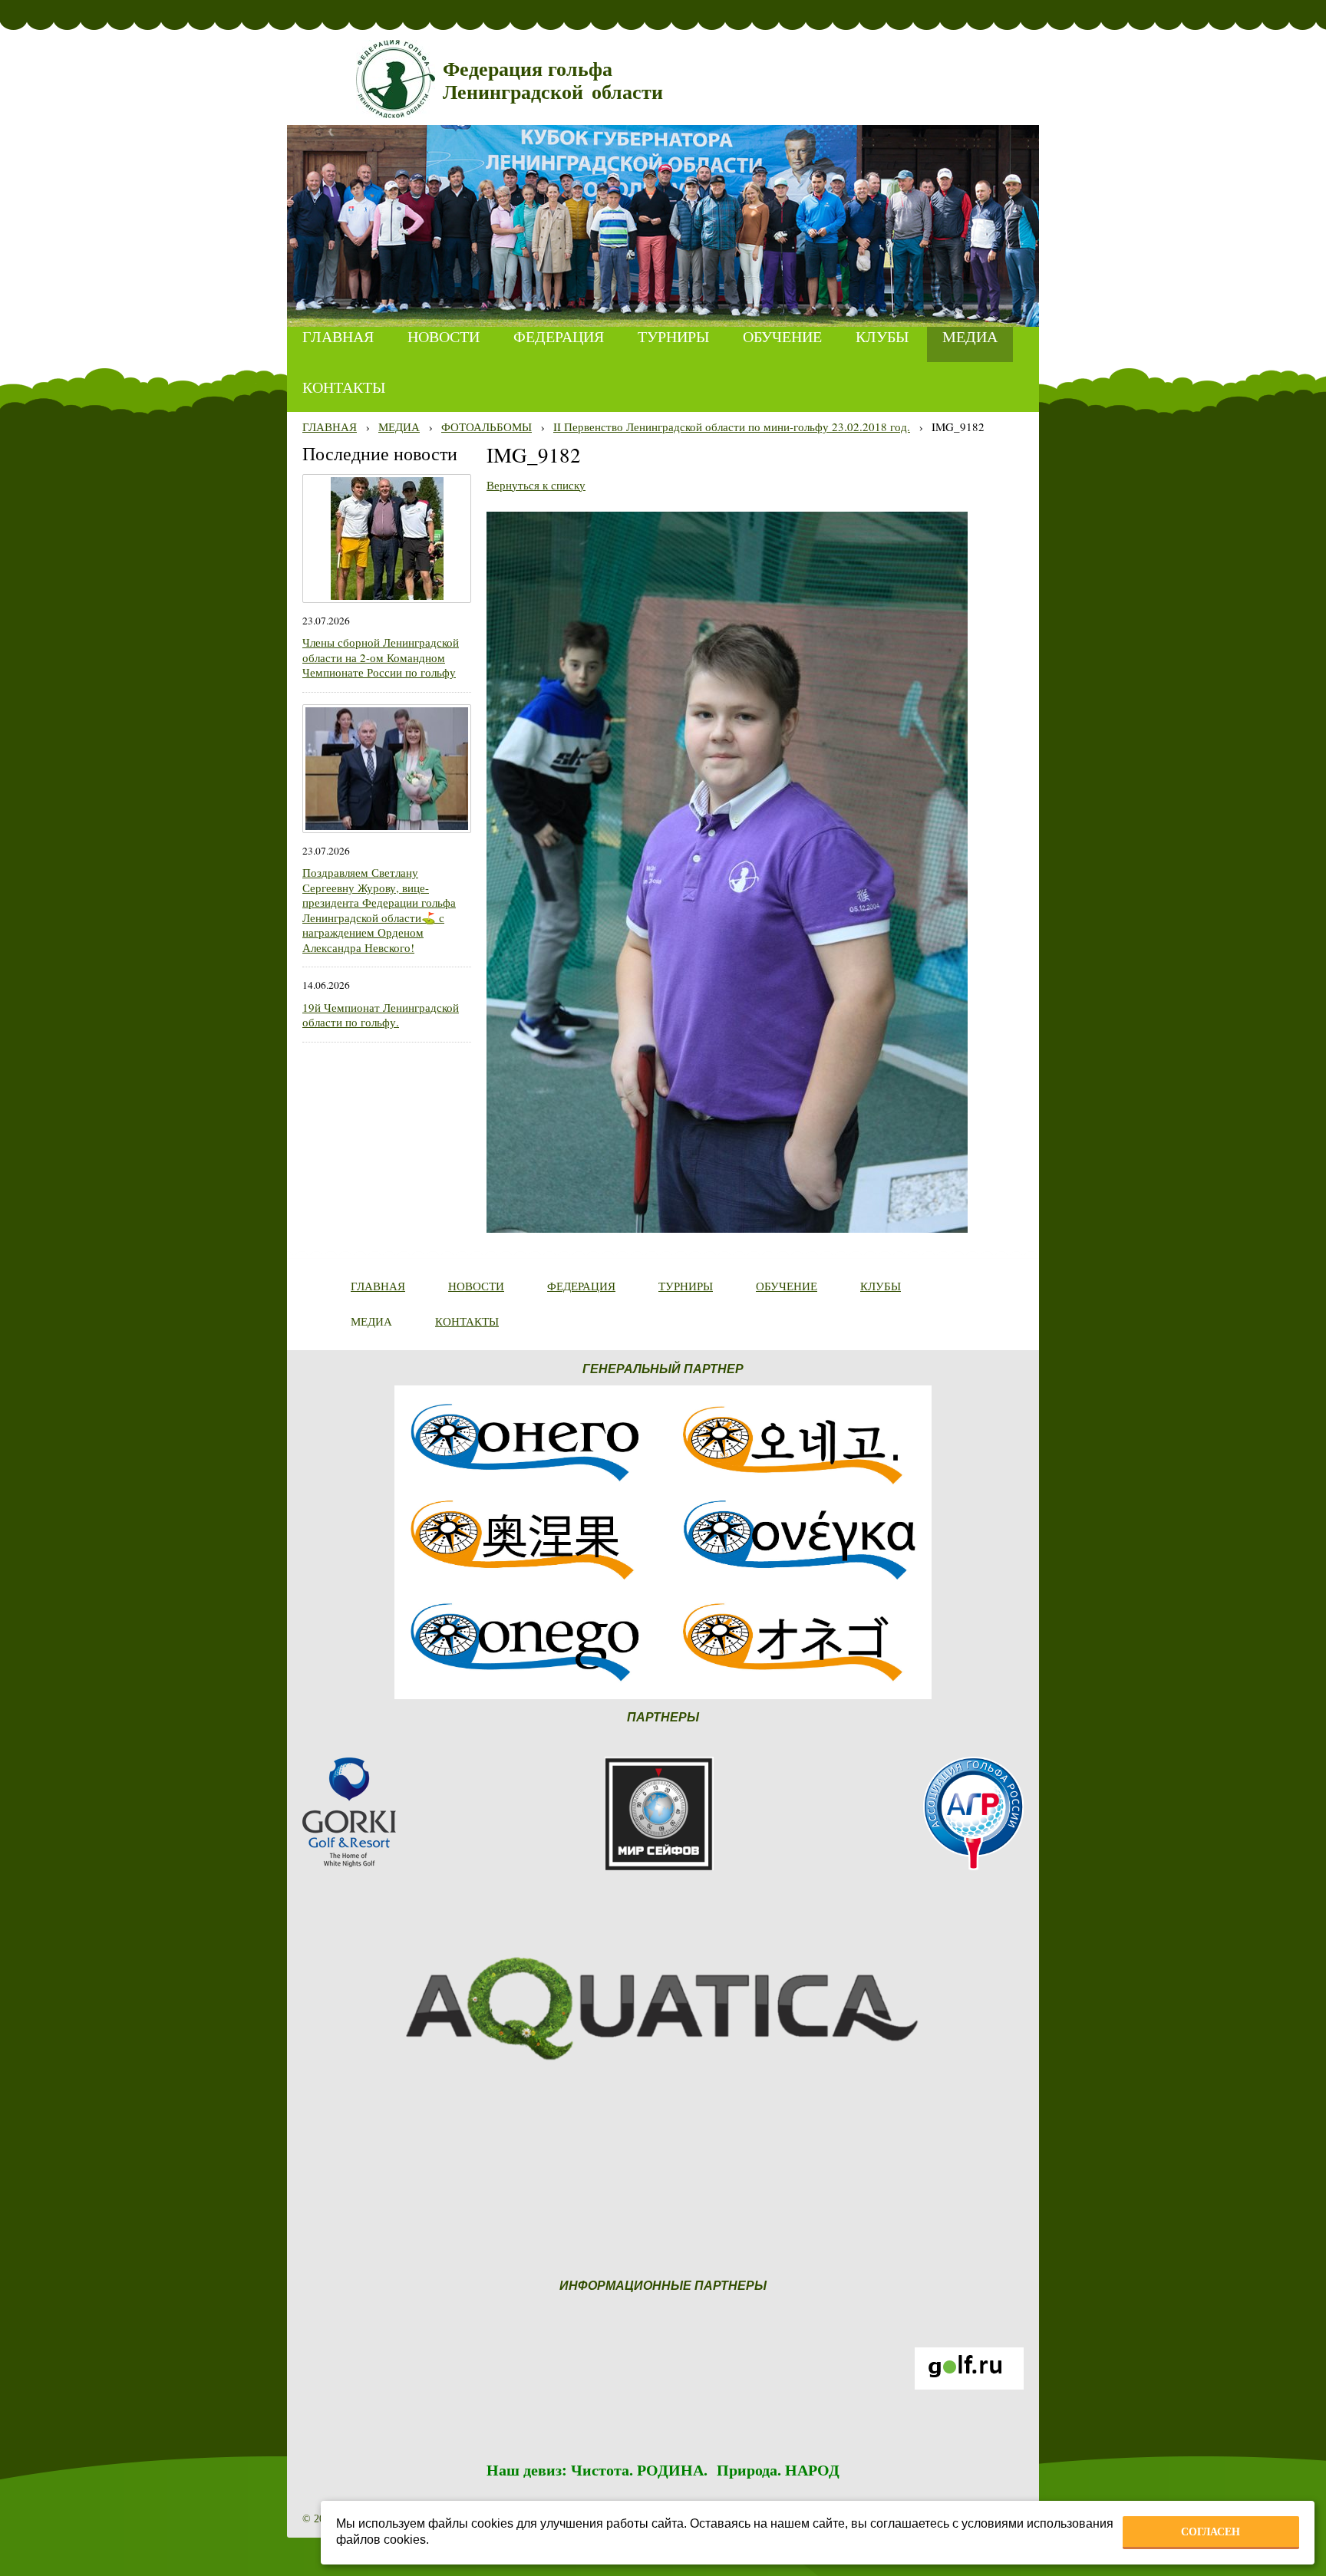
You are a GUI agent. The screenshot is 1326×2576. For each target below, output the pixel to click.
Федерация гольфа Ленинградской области (553, 81)
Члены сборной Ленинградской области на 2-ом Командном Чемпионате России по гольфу (381, 657)
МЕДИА (399, 427)
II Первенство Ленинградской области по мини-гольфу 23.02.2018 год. (732, 427)
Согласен (1211, 2532)
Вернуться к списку (536, 485)
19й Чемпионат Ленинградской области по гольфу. (381, 1015)
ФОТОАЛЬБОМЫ (487, 427)
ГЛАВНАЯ (330, 427)
